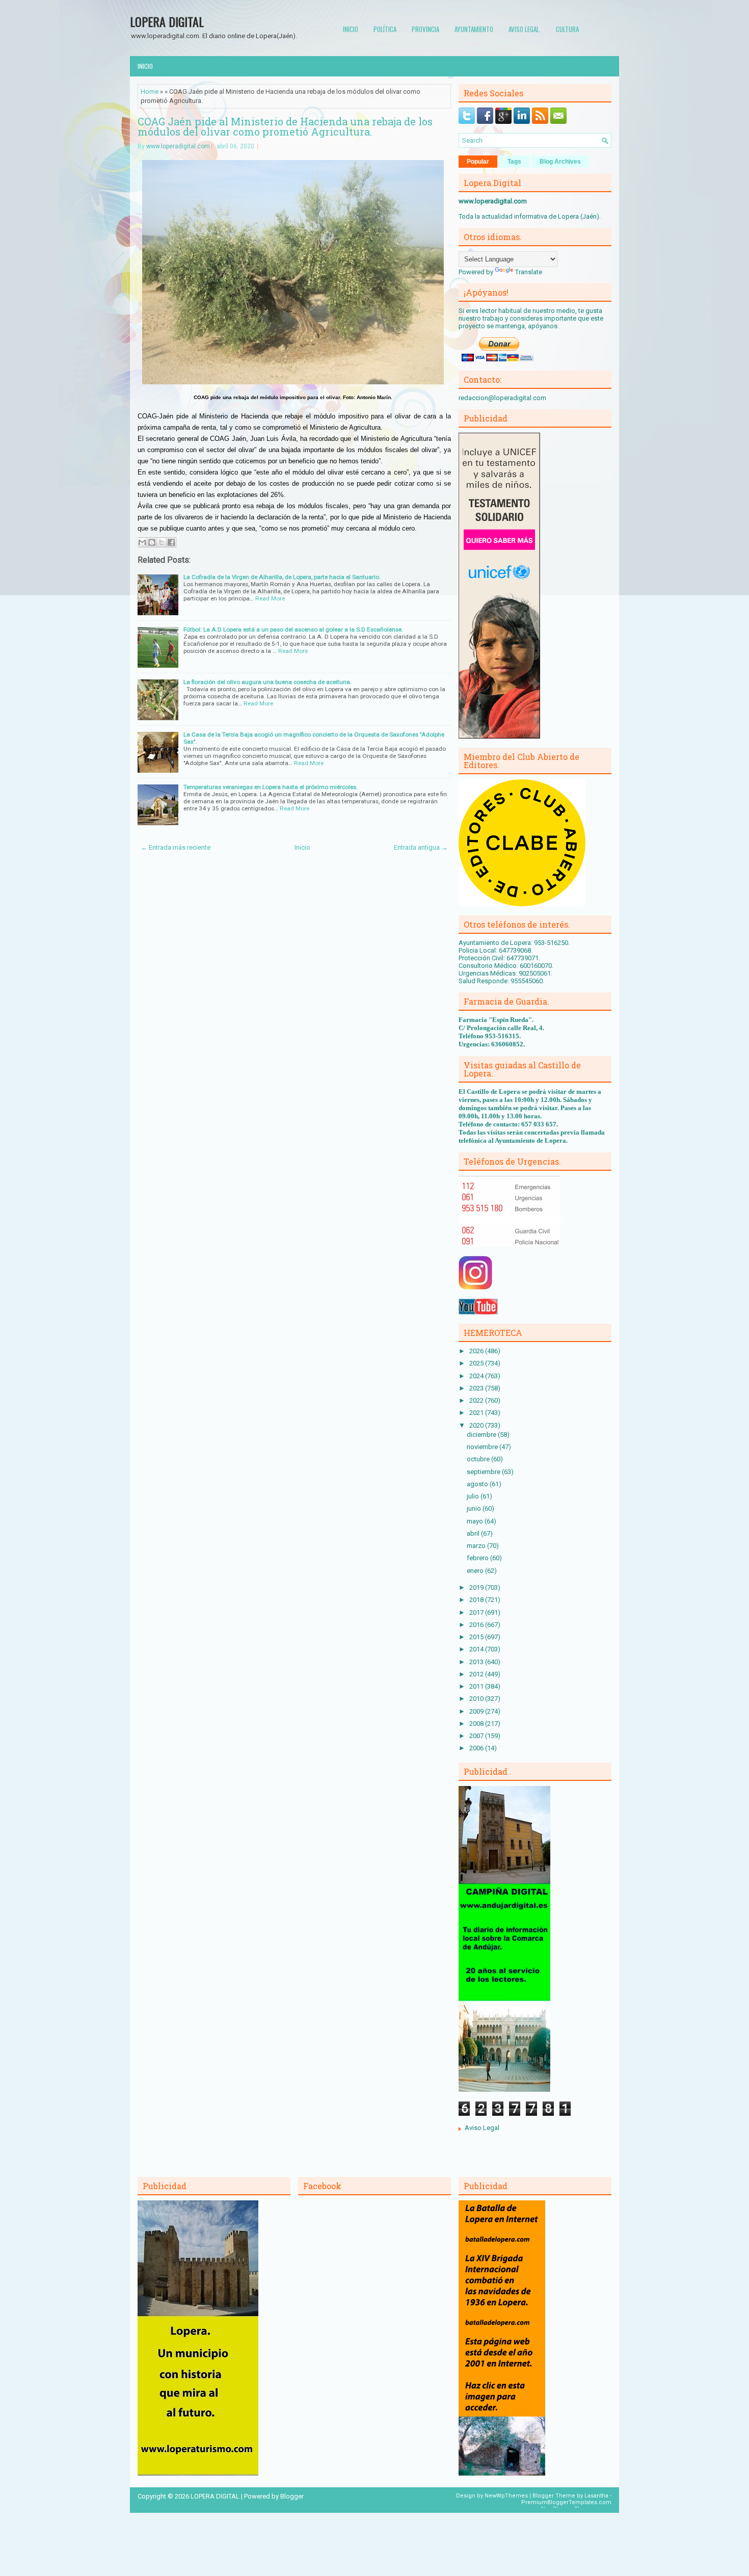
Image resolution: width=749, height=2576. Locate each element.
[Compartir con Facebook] (171, 542)
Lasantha (596, 2496)
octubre (479, 1459)
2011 (477, 1686)
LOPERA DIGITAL (167, 21)
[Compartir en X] (162, 542)
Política (385, 29)
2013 (477, 1662)
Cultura (567, 29)
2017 (477, 1612)
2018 (477, 1600)
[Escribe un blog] (152, 542)
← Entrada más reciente (176, 847)
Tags (514, 162)
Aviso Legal (482, 2128)
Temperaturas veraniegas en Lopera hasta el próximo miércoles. (271, 787)
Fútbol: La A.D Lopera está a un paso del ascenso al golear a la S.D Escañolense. (293, 629)
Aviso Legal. (525, 29)
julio (474, 1496)
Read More (270, 598)
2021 (477, 1413)
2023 (477, 1388)
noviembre (483, 1447)
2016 (477, 1625)
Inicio (351, 29)
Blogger (292, 2496)
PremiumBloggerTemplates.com (566, 2502)
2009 (477, 1711)
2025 (477, 1363)
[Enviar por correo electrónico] (142, 542)
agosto (478, 1484)
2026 (477, 1351)
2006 (477, 1748)
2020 (477, 1425)
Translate (529, 272)
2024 (477, 1376)
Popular (478, 162)
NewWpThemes (506, 2496)
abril (474, 1533)
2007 (477, 1736)
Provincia (425, 29)
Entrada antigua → (421, 847)
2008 (477, 1724)
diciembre (482, 1435)
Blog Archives (560, 162)
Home (150, 91)
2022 (477, 1400)
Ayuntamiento (474, 29)
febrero (478, 1558)
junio (475, 1508)
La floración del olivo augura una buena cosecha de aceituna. (267, 682)
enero (476, 1571)
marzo (477, 1546)
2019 (477, 1587)
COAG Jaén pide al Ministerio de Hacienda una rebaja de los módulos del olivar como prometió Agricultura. (285, 126)
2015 (477, 1637)
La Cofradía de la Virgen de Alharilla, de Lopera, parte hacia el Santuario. (282, 577)
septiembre (484, 1472)
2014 (477, 1649)
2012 (477, 1674)
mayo (476, 1521)
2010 (477, 1699)
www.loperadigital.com (178, 146)
